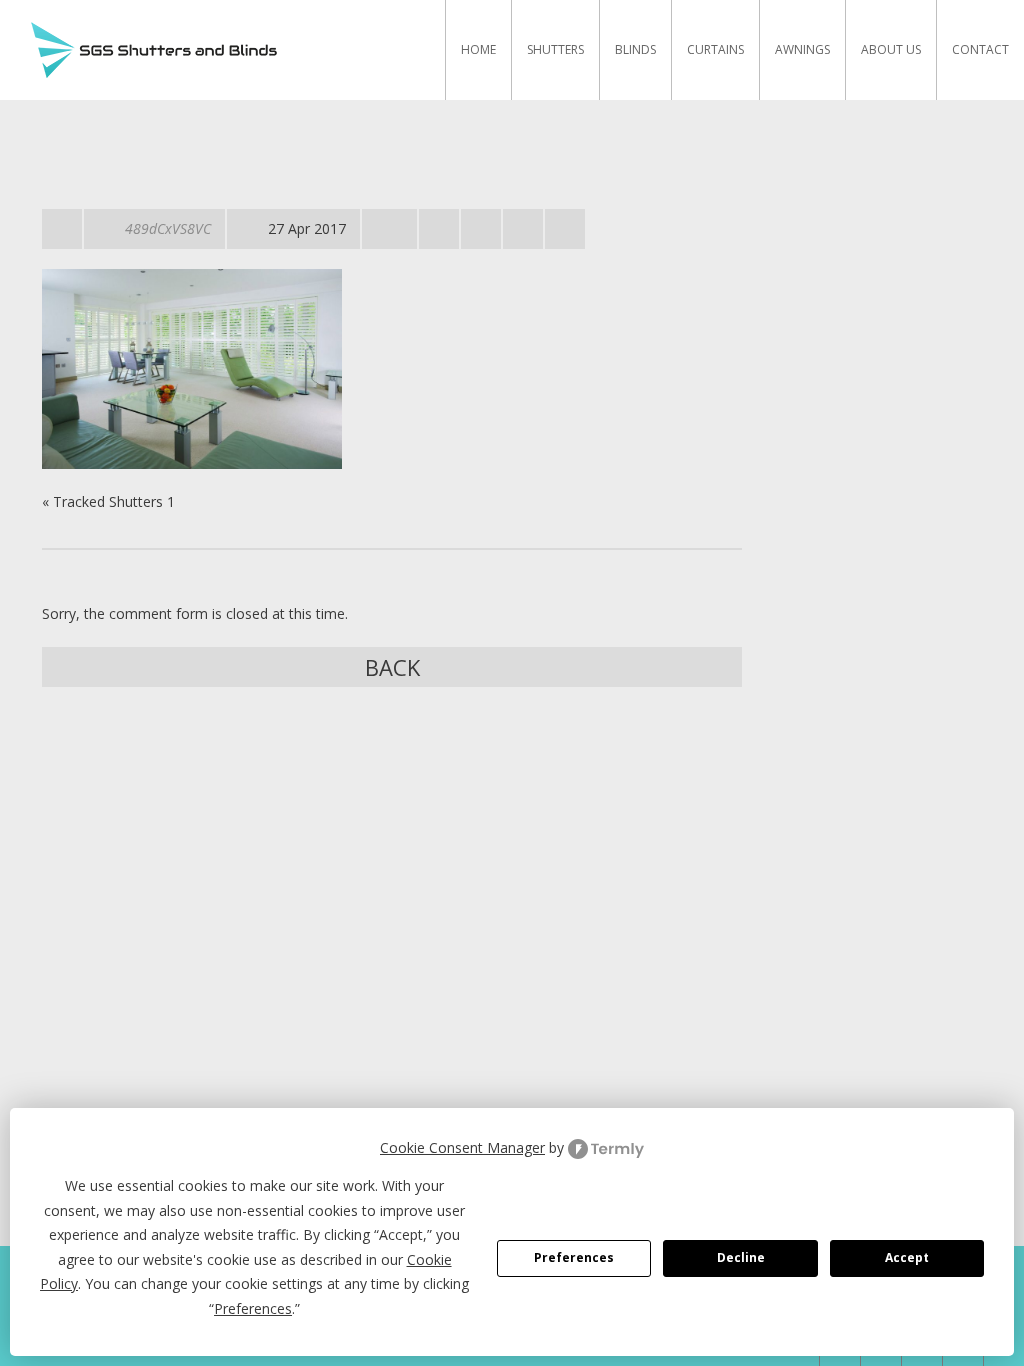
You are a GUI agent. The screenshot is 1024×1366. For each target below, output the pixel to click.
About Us (891, 49)
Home (478, 49)
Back (392, 667)
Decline (741, 1257)
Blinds (635, 49)
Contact (980, 49)
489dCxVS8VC (168, 228)
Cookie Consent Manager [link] (462, 1147)
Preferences (574, 1257)
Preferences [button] (253, 1308)
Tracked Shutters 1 (114, 501)
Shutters (555, 49)
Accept (907, 1257)
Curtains (715, 49)
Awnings (802, 49)
